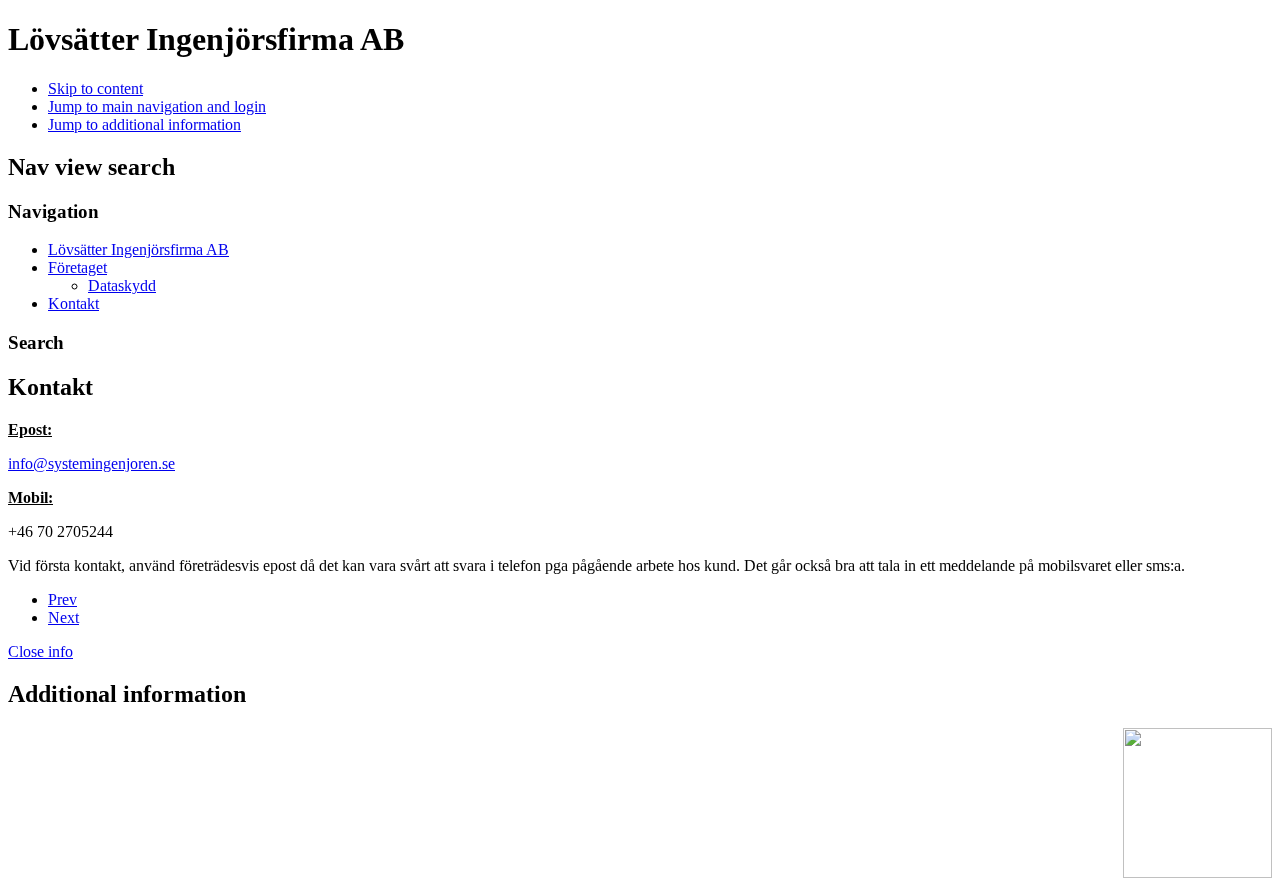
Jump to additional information (144, 124)
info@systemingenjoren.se (91, 463)
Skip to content (95, 88)
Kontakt (73, 303)
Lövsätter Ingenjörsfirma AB (138, 249)
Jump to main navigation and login (157, 106)
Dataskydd (122, 285)
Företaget (77, 267)
